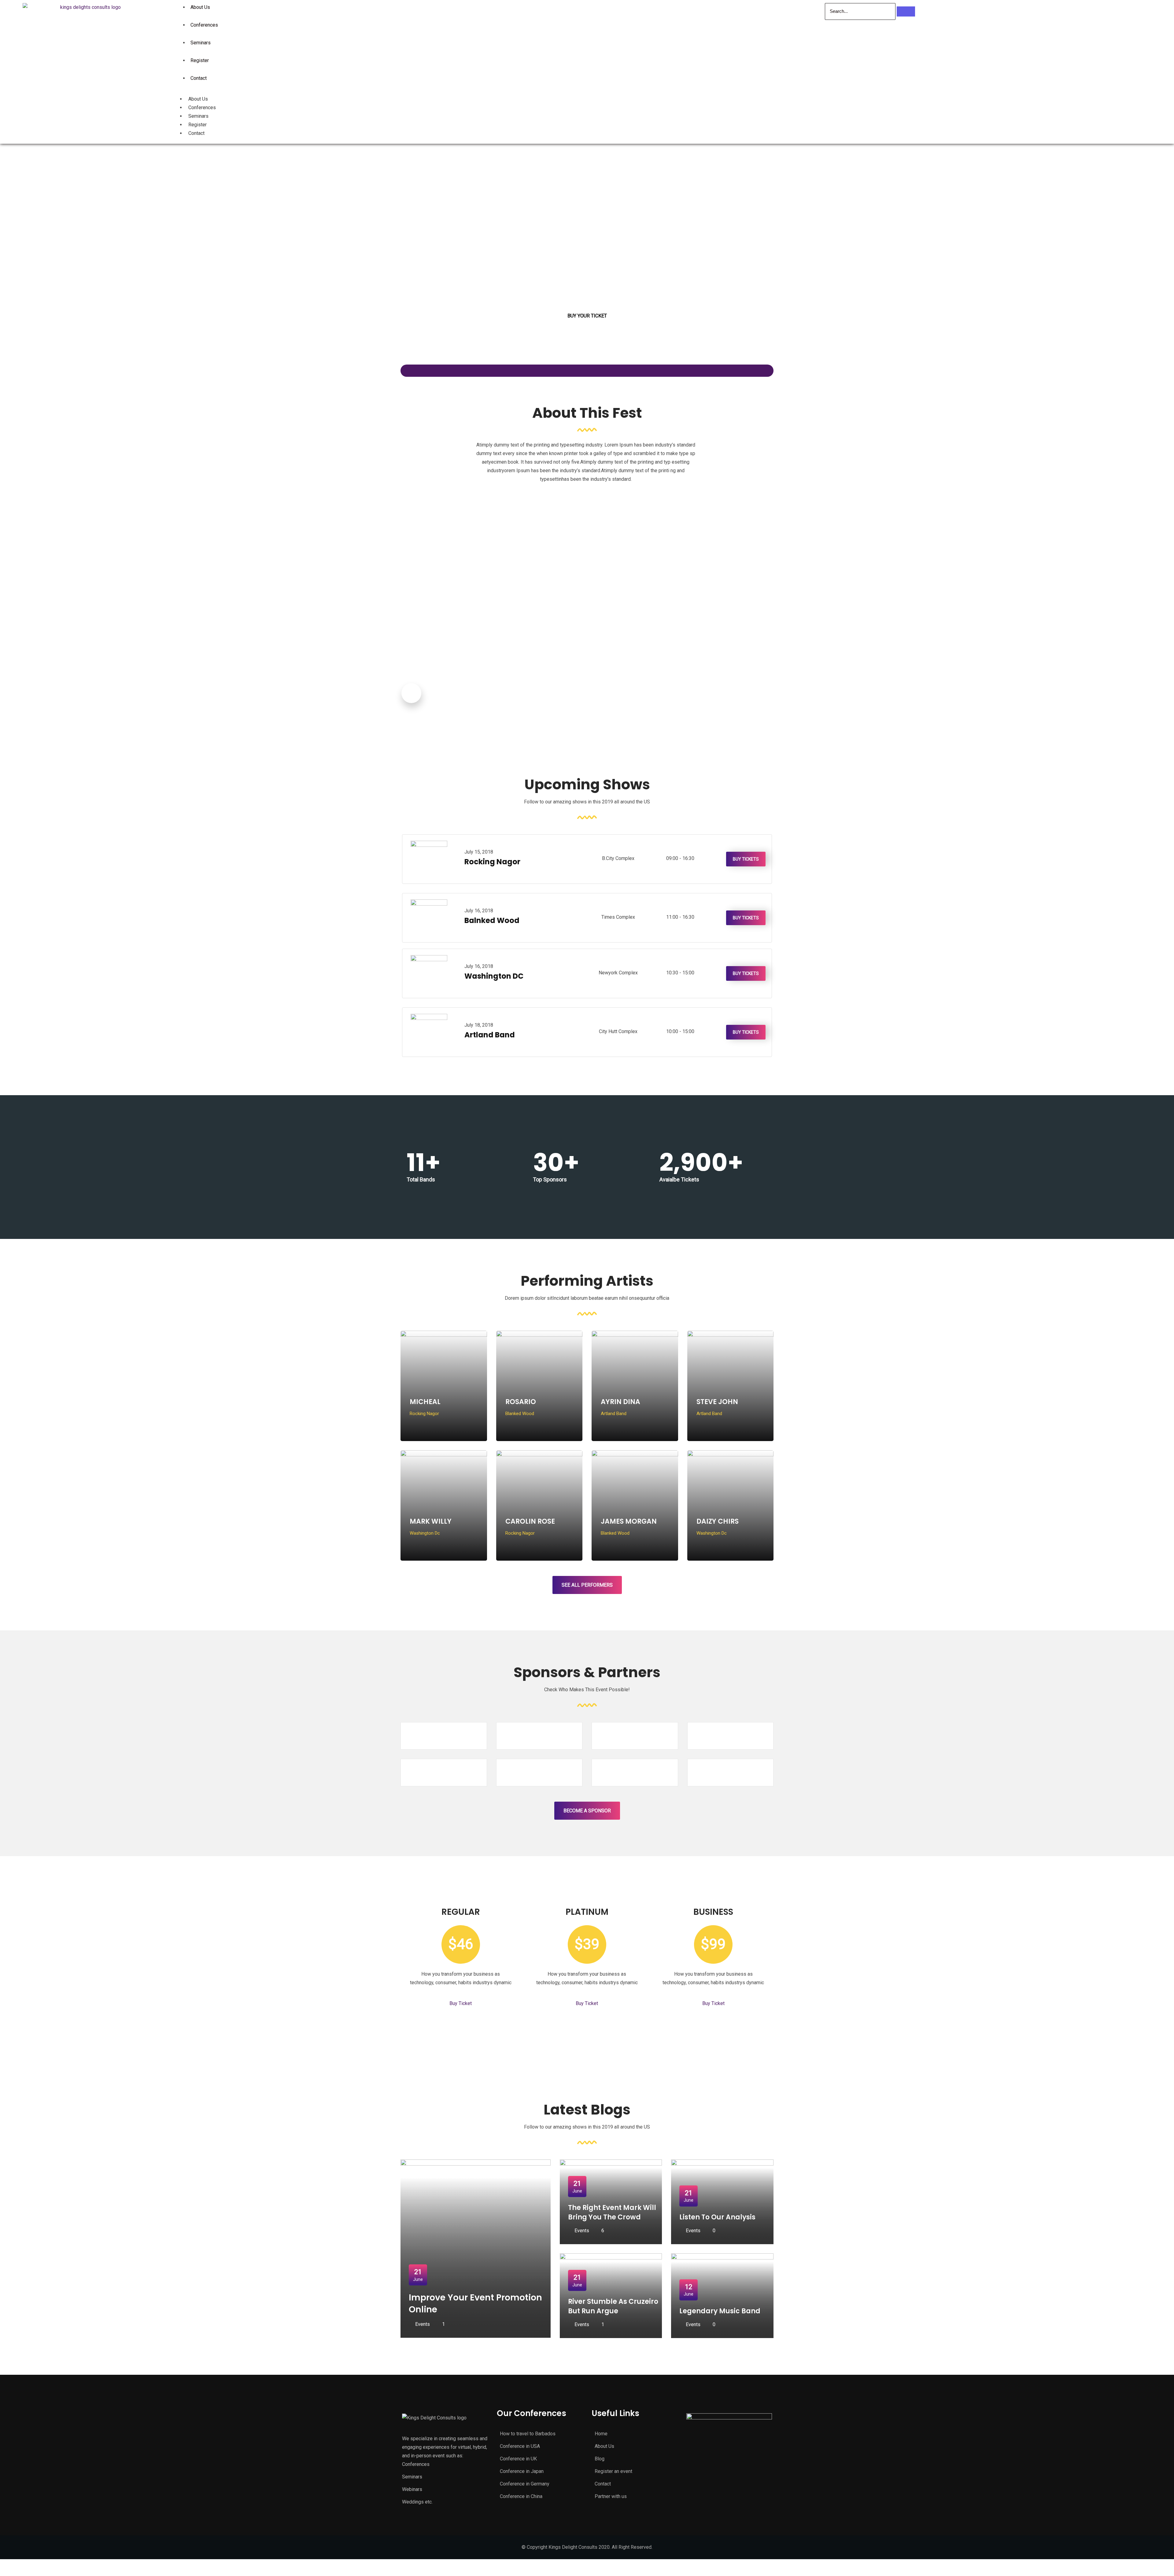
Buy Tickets (746, 859)
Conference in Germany (525, 2484)
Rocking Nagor (492, 862)
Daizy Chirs (718, 1521)
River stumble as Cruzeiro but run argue (613, 2306)
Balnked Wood (492, 920)
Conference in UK (518, 2459)
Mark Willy (431, 1521)
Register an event (613, 2471)
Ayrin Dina (620, 1402)
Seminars (201, 43)
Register (200, 60)
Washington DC (494, 976)
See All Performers (587, 1585)
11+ (424, 1162)
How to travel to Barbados (528, 2434)
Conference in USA (520, 2446)
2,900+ (701, 1162)
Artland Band (490, 1035)
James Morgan (629, 1521)
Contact (199, 78)
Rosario (521, 1402)
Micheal (425, 1402)
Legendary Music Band (720, 2311)
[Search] (906, 11)
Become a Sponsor (587, 1811)
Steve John (717, 1402)
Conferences (204, 25)
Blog (600, 2459)
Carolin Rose (530, 1521)
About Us (198, 99)
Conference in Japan (522, 2471)
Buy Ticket (461, 2003)
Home (601, 2434)
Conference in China (521, 2496)
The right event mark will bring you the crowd (612, 2212)
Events (423, 2324)
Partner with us (611, 2496)
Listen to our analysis (717, 2217)
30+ (556, 1162)
